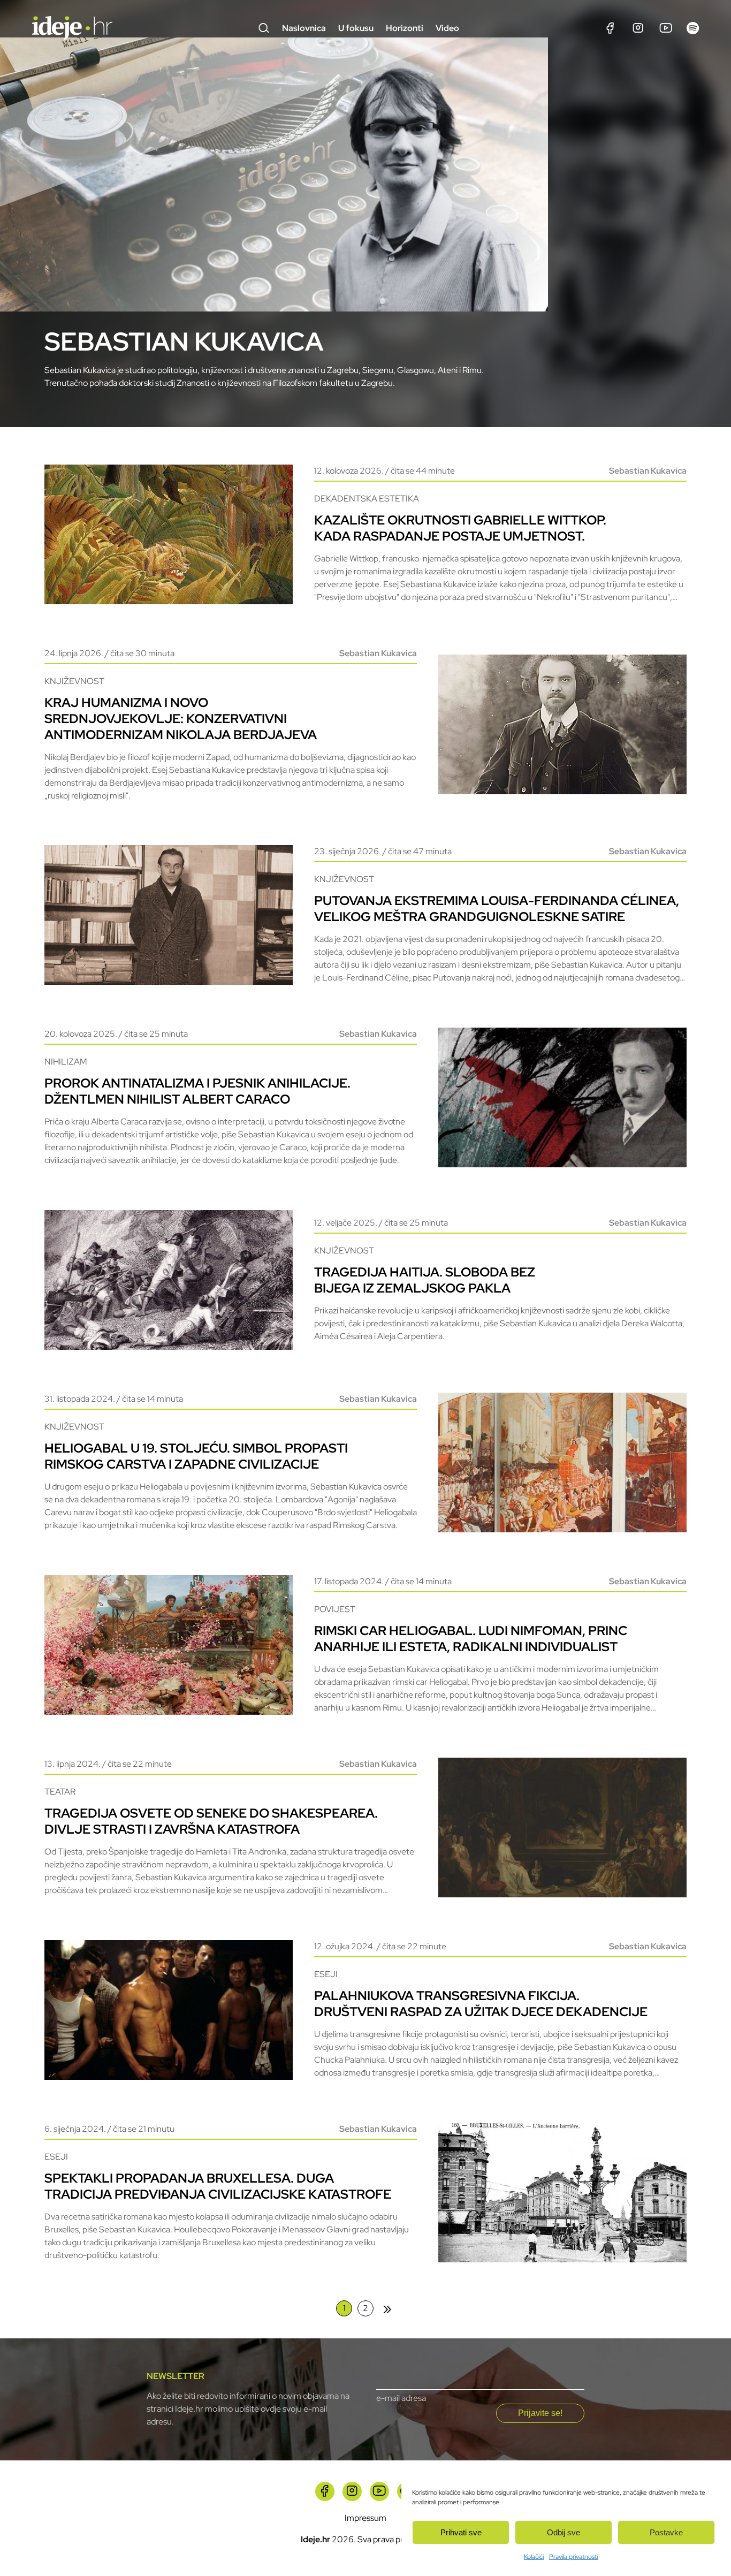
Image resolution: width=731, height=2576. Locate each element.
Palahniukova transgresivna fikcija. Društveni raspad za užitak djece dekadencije (481, 2004)
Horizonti (405, 28)
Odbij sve (564, 2532)
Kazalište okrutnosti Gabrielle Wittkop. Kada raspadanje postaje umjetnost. (460, 528)
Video (447, 28)
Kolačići (534, 2557)
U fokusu (356, 28)
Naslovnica (304, 28)
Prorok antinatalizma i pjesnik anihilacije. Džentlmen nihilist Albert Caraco (197, 1091)
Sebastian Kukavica (648, 471)
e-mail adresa (401, 2398)
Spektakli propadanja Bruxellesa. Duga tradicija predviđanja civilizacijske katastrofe (218, 2186)
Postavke (666, 2532)
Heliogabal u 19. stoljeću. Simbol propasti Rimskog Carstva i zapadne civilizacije (196, 1456)
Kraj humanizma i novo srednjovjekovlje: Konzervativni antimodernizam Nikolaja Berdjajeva (181, 719)
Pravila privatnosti (573, 2557)
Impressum (365, 2518)
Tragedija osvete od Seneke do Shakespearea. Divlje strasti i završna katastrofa (211, 1821)
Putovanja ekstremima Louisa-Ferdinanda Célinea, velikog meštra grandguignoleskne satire (497, 909)
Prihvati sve (461, 2532)
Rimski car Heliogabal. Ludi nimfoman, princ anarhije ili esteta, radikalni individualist (471, 1639)
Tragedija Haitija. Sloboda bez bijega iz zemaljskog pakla (425, 1280)
